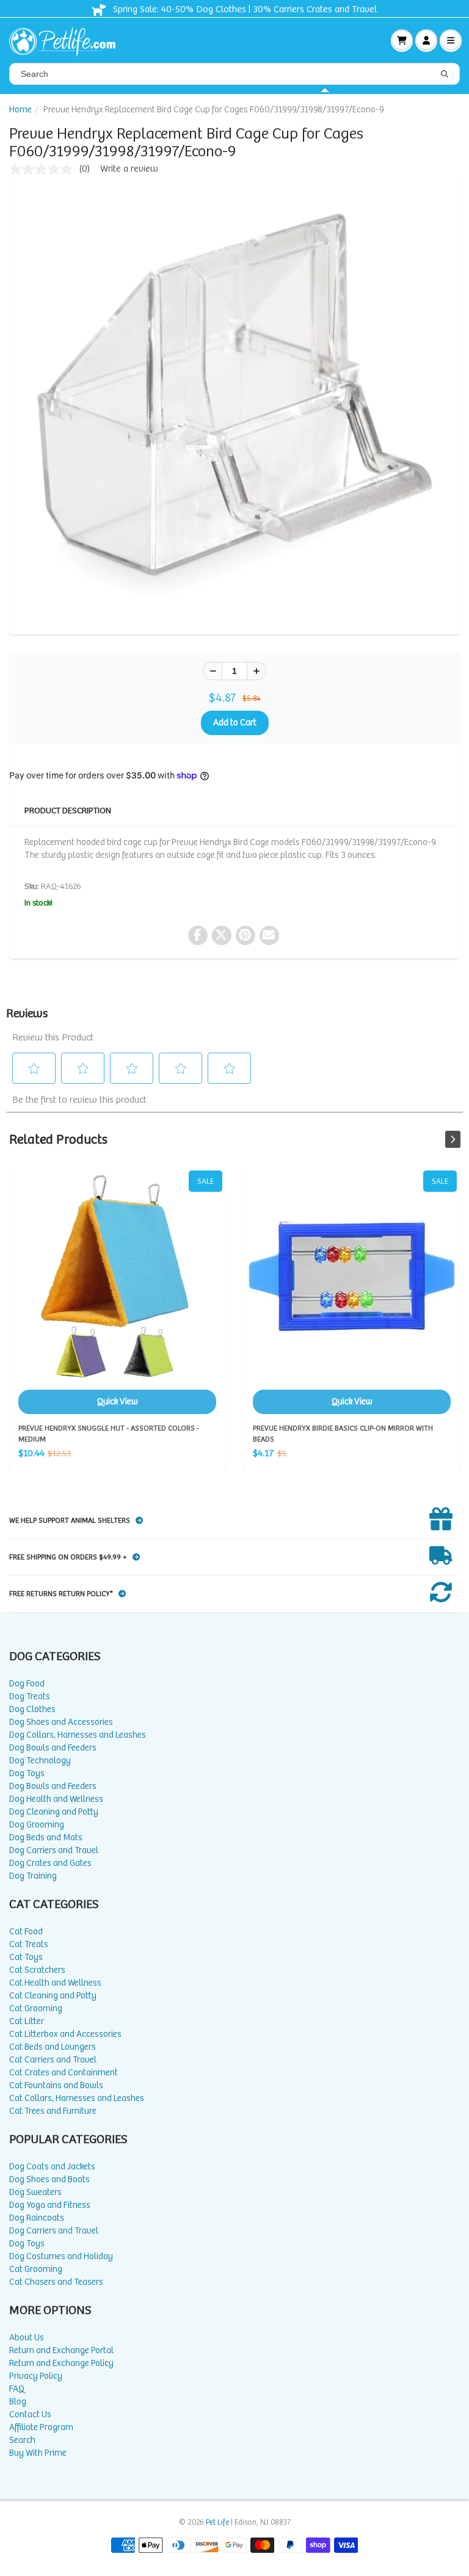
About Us (27, 2338)
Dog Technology (40, 1761)
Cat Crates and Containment (64, 2073)
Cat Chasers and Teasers (56, 2282)
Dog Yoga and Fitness (50, 2205)
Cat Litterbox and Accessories (65, 2034)
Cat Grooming (36, 2008)
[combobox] (234, 74)
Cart (402, 40)
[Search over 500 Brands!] (445, 74)
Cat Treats (29, 1944)
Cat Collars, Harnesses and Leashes (77, 2098)
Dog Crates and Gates (50, 1863)
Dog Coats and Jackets (52, 2167)
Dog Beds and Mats (46, 1838)
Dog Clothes (32, 1709)
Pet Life (217, 2523)
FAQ (17, 2389)
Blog (18, 2402)
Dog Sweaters (35, 2192)
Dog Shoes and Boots (49, 2179)
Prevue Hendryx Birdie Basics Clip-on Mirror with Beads (352, 1292)
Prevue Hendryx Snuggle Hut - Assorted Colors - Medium (117, 1292)
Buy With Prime (38, 2453)
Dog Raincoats (37, 2218)
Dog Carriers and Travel (54, 1850)
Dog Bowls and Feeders (53, 1748)
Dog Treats (30, 1696)
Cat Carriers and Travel (53, 2060)
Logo (67, 40)
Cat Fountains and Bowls (56, 2085)
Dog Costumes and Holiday (61, 2256)
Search (22, 2440)
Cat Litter (27, 2021)
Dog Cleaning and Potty (54, 1812)
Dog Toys (27, 1773)
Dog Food (27, 1684)
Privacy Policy (36, 2376)
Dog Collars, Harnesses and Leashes (78, 1735)
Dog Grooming (37, 1825)
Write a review (129, 169)
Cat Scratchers (37, 1970)
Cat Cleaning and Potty (53, 1996)
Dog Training (33, 1876)
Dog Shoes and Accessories (61, 1722)
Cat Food (26, 1932)
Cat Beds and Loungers (53, 2047)
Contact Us (30, 2415)
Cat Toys (26, 1957)
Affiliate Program (41, 2427)
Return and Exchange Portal (61, 2350)
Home (20, 110)
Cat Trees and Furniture (53, 2111)
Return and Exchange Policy (61, 2363)
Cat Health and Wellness (55, 1983)
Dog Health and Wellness (56, 1799)
